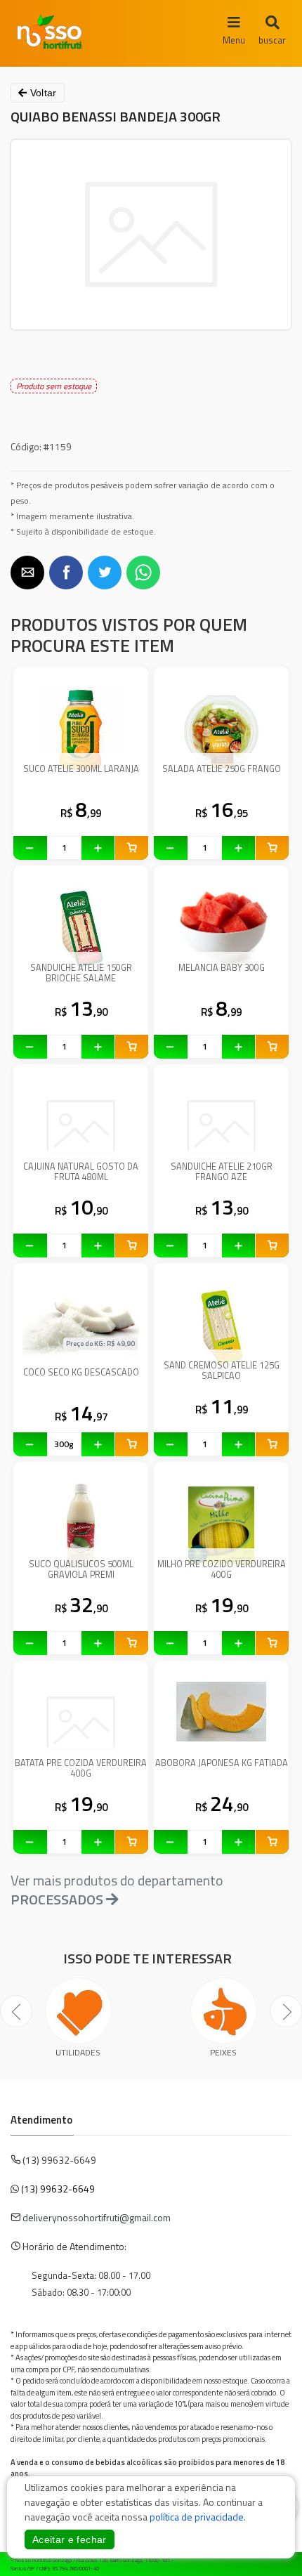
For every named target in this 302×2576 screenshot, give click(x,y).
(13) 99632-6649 (58, 2189)
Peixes (223, 2052)
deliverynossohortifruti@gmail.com (97, 2217)
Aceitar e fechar (70, 2539)
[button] (27, 573)
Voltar (41, 93)
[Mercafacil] (270, 2561)
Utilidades (78, 2052)
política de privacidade (197, 2517)
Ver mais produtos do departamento (117, 1890)
